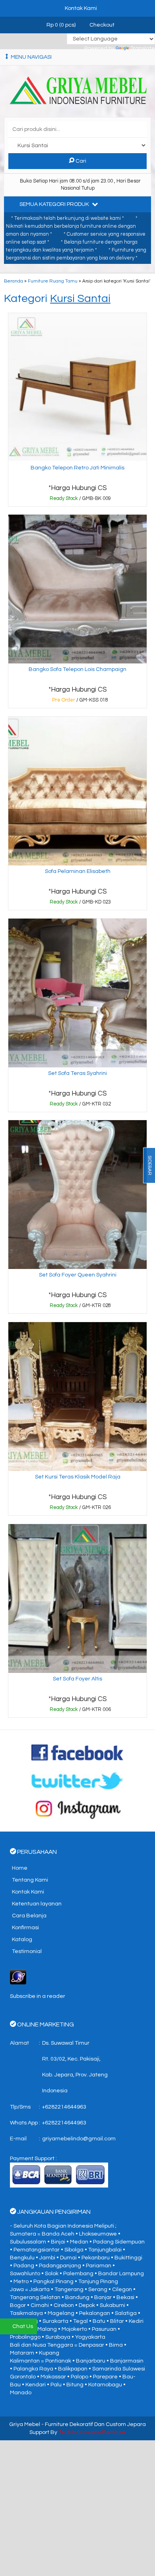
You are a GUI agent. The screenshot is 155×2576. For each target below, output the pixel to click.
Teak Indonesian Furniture (92, 2432)
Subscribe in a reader (38, 1996)
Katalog (22, 1940)
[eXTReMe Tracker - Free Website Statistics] (18, 1977)
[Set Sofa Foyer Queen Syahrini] (77, 1194)
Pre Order (80, 702)
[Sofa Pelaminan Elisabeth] (77, 791)
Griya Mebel (25, 2424)
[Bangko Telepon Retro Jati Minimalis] (77, 387)
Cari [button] (80, 161)
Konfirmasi (25, 1928)
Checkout (101, 25)
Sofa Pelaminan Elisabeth (78, 871)
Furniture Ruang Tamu (53, 281)
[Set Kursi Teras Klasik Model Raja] (77, 1396)
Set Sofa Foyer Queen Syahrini (78, 1275)
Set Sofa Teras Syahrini (77, 1073)
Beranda (14, 281)
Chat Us (23, 2326)
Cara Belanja (29, 1916)
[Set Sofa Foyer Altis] (77, 1598)
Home (20, 1868)
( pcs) (62, 25)
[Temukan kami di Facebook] (78, 1752)
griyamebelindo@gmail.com (79, 2139)
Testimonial (27, 1951)
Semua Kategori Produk (55, 204)
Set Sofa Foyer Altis (77, 1679)
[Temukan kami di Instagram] (78, 1809)
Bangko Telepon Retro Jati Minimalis (77, 468)
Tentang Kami (30, 1880)
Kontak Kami (28, 1892)
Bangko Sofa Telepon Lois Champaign (77, 669)
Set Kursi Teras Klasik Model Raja (78, 1477)
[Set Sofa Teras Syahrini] (77, 993)
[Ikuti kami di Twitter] (78, 1780)
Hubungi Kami (80, 500)
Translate (143, 48)
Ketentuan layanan (37, 1904)
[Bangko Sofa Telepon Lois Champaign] (77, 589)
